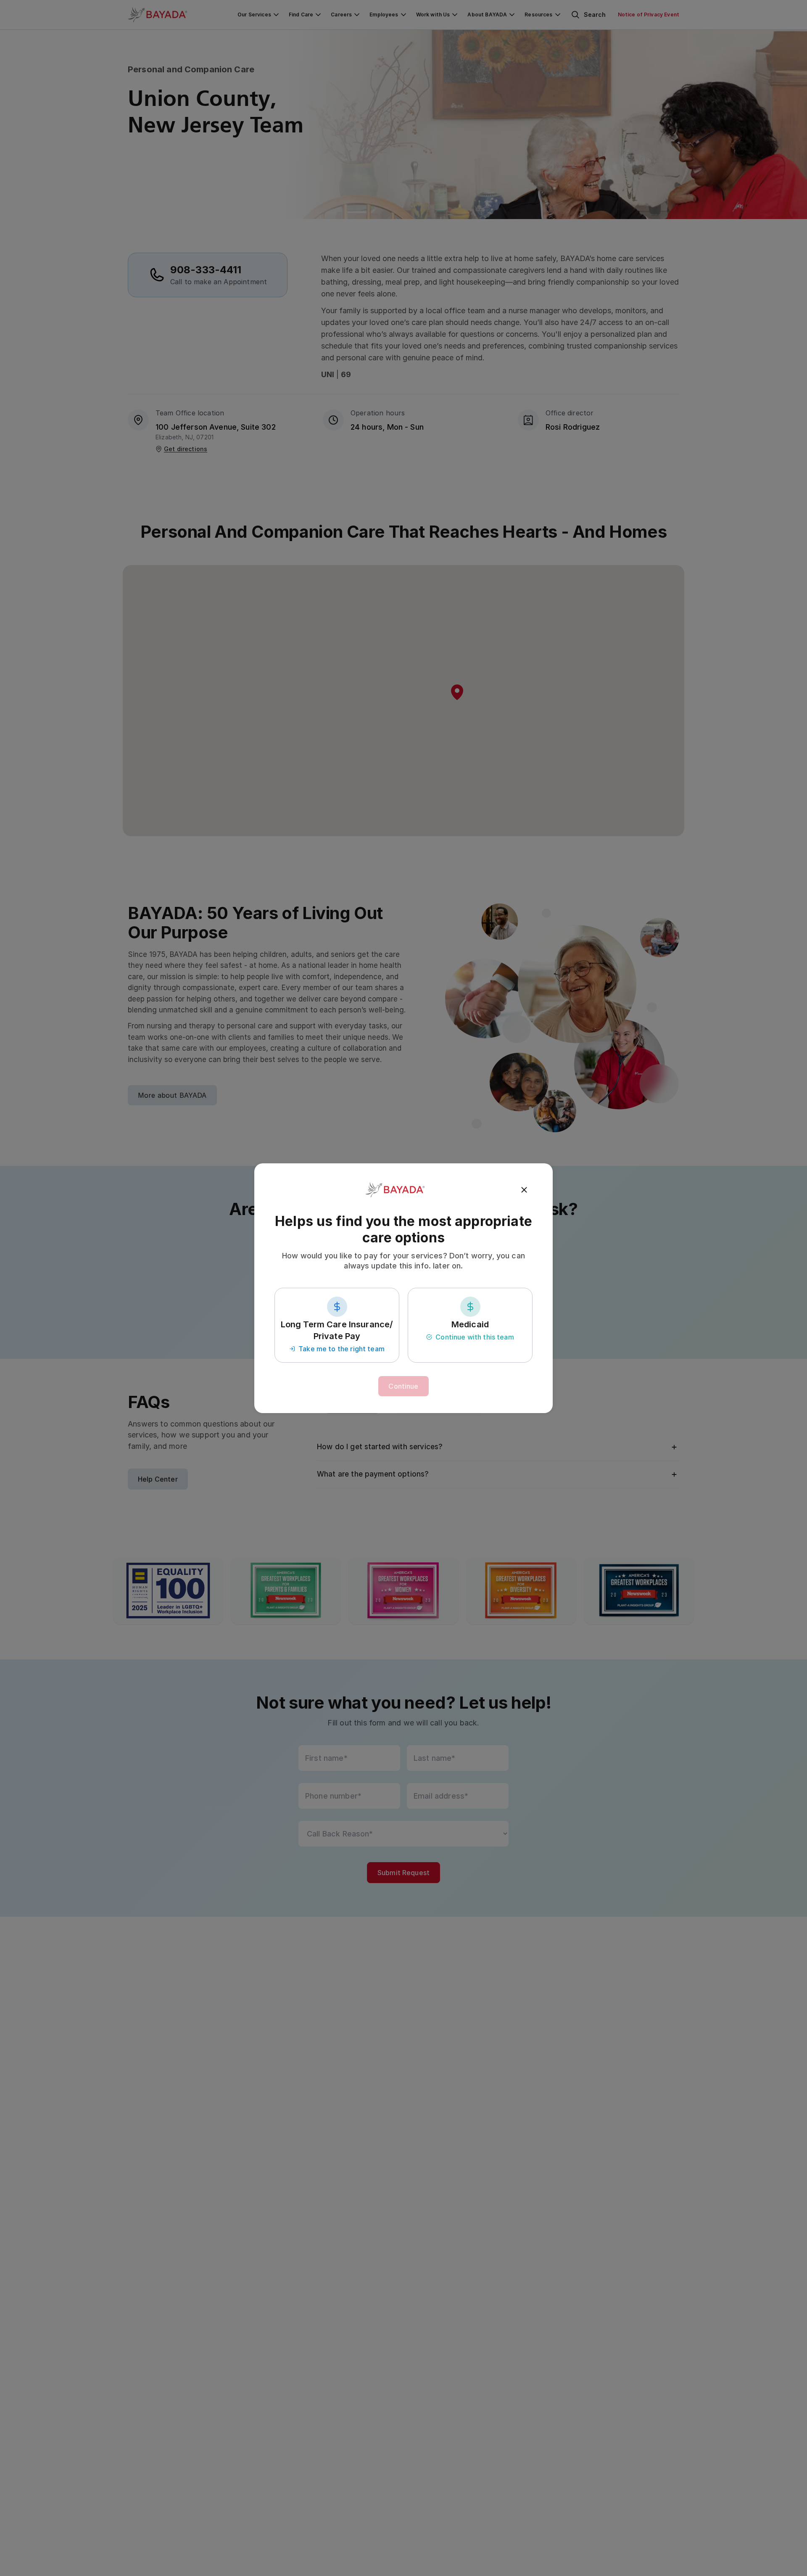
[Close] (524, 1190)
